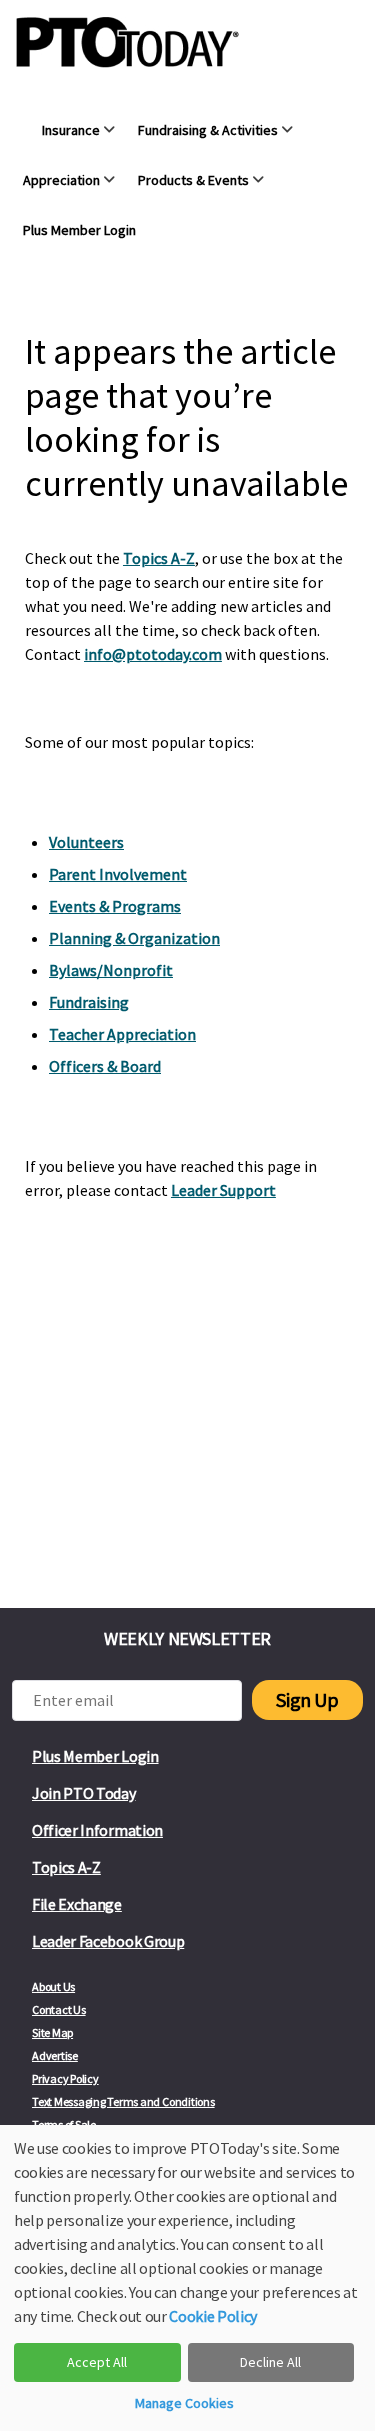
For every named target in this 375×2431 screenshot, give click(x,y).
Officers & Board (105, 1066)
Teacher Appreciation (122, 1034)
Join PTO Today (84, 1793)
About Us (53, 1986)
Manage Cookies (184, 2403)
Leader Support (223, 1190)
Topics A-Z (159, 558)
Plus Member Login (95, 1756)
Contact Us (59, 2009)
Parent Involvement (118, 874)
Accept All (97, 2362)
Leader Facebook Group (108, 1941)
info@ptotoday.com (153, 654)
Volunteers (86, 842)
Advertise (55, 2055)
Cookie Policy (213, 2316)
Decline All (270, 2362)
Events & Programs (115, 906)
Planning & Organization (134, 938)
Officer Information (97, 1830)
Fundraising (89, 1002)
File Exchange (77, 1904)
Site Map (52, 2032)
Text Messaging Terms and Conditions (123, 2101)
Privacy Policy (65, 2078)
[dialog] (187, 2278)
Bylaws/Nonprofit (111, 970)
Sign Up (307, 1699)
